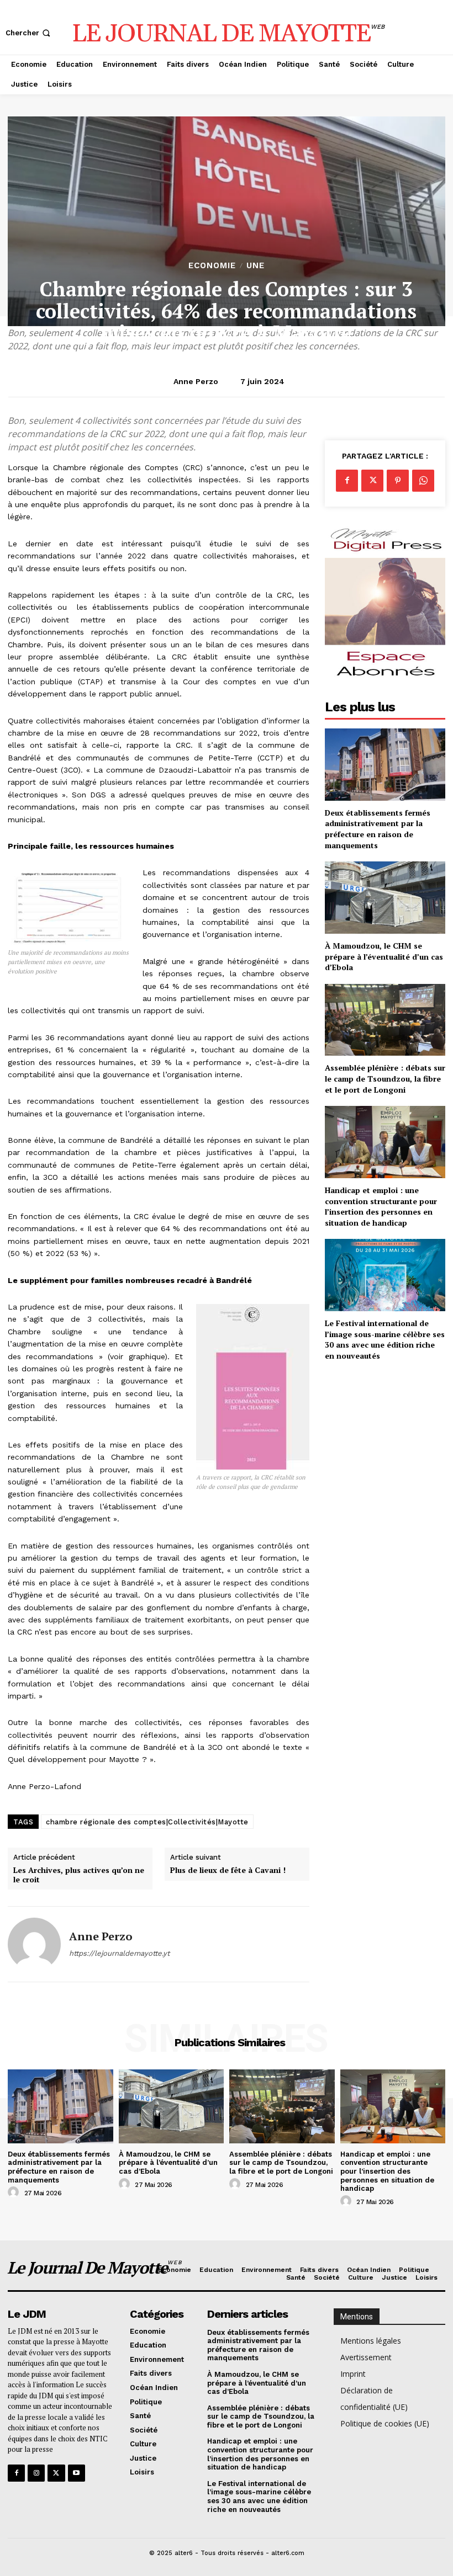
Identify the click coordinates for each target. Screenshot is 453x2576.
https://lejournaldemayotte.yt (119, 1953)
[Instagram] (36, 2473)
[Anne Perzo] (34, 1944)
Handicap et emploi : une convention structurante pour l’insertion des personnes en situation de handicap (381, 1206)
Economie (212, 266)
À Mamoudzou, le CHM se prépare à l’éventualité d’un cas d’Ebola (384, 956)
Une (256, 266)
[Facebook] (347, 481)
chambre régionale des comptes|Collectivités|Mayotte (147, 1822)
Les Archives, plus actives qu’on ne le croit (79, 1875)
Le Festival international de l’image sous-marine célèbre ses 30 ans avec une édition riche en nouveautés (385, 1339)
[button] (29, 33)
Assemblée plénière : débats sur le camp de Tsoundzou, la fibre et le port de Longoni (385, 1078)
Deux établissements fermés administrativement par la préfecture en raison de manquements (378, 829)
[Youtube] (77, 2473)
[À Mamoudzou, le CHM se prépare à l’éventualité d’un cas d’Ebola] (385, 898)
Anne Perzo (196, 381)
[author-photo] (15, 2192)
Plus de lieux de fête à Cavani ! (228, 1870)
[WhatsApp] (423, 481)
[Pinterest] (398, 481)
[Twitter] (372, 481)
